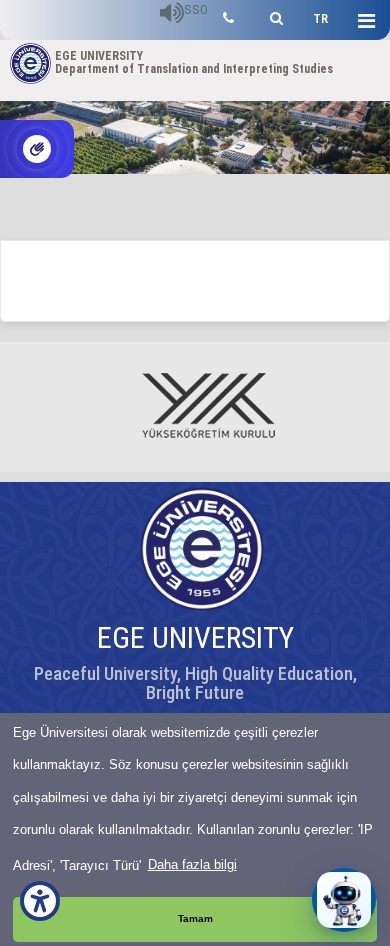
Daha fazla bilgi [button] (192, 864)
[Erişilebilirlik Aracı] (40, 901)
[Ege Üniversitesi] (273, 15)
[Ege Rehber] (228, 15)
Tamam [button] (195, 918)
